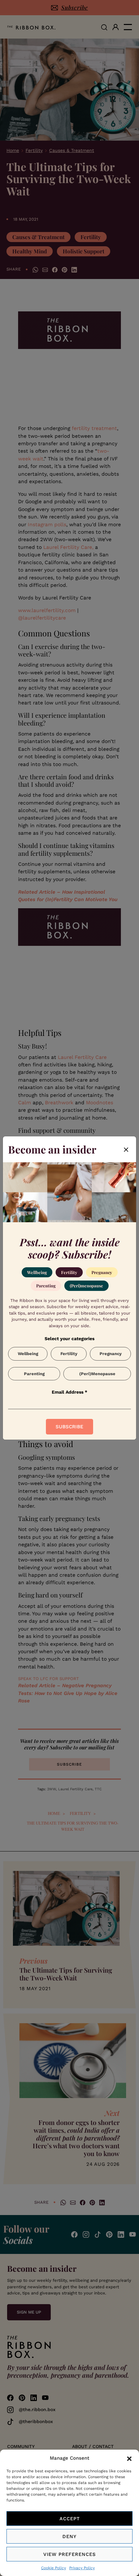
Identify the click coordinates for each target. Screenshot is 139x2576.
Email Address (69, 1392)
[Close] (126, 1149)
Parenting (46, 1286)
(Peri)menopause (86, 1286)
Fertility (69, 1272)
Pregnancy (102, 1272)
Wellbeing (37, 1272)
